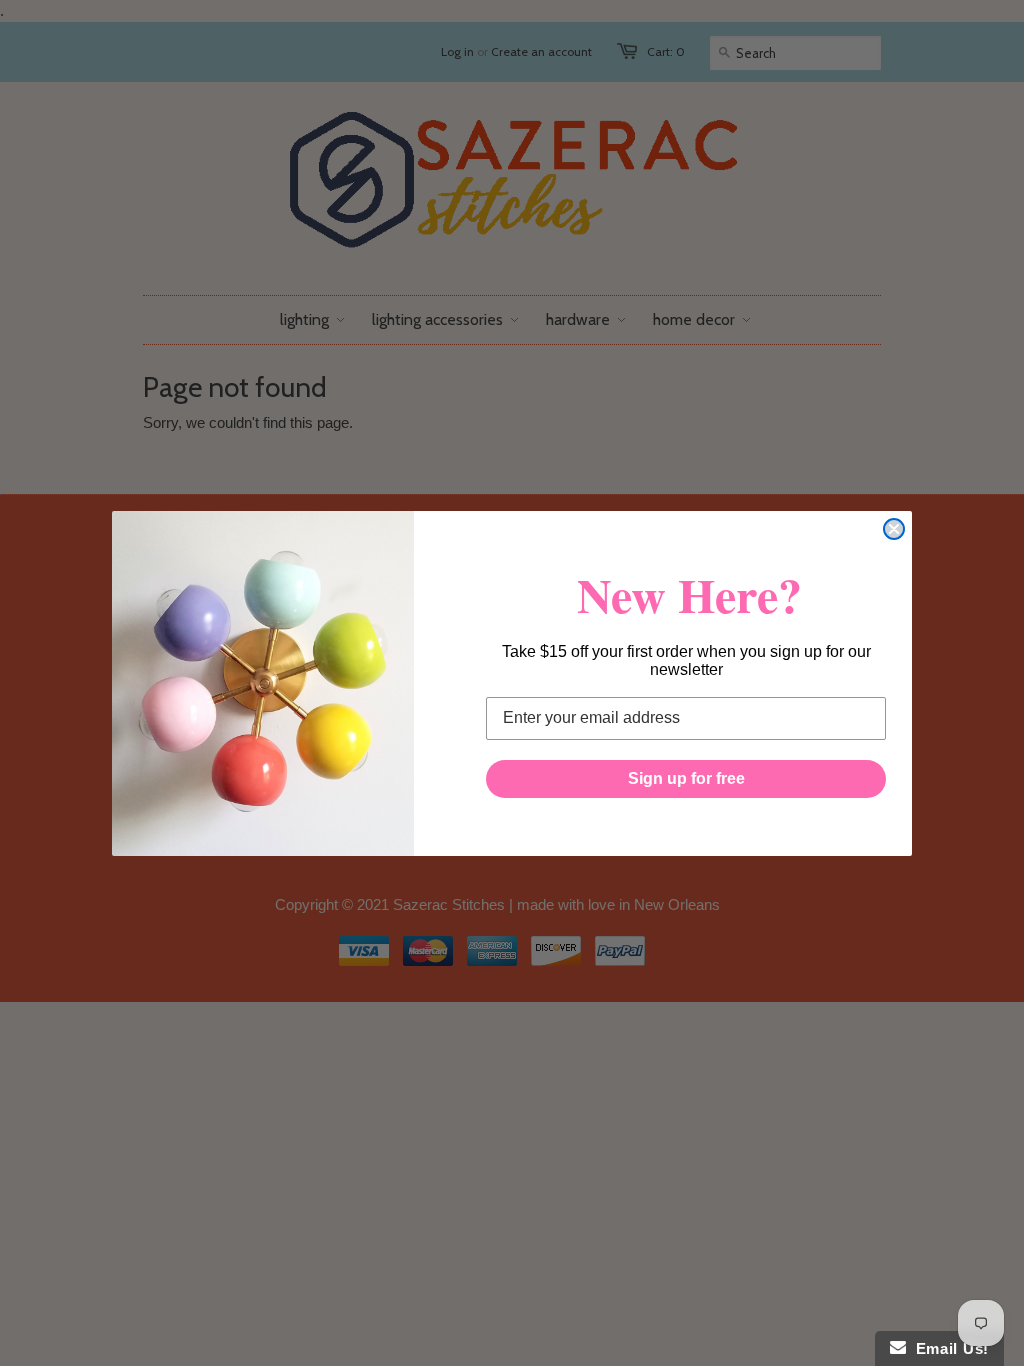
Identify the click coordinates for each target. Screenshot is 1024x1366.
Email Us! (947, 1348)
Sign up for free (686, 778)
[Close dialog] (894, 529)
